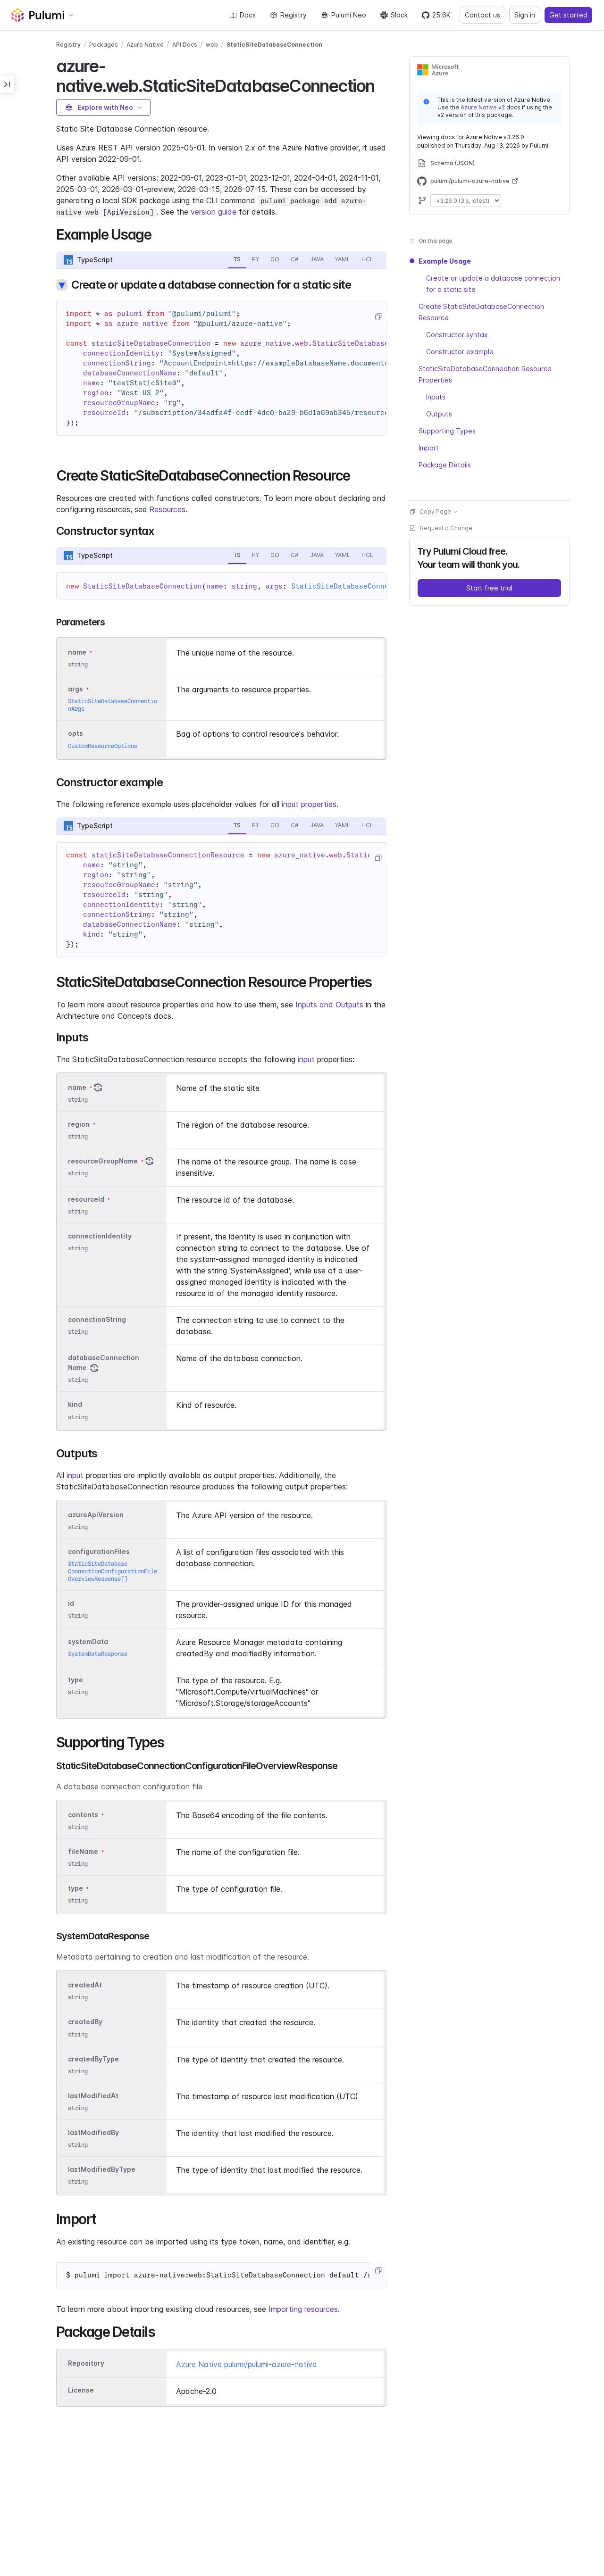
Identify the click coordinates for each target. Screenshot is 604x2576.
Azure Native (145, 45)
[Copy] (378, 316)
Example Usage (445, 261)
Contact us (482, 15)
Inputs (436, 397)
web (212, 45)
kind (75, 1405)
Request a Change (446, 528)
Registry (294, 15)
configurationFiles (99, 1551)
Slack (399, 15)
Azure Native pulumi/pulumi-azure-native (246, 2364)
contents (83, 1815)
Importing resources (303, 2309)
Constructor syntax (457, 335)
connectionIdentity (100, 1236)
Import (429, 448)
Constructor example (460, 352)
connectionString (97, 1319)
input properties (309, 804)
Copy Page (435, 511)
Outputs (439, 414)
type (75, 1680)
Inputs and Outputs (329, 1005)
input (306, 1059)
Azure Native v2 (483, 107)
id (71, 1603)
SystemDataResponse (98, 1654)
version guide (214, 212)
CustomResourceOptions (103, 746)
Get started (568, 15)
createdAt (85, 1985)
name (77, 1087)
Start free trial (489, 588)
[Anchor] (382, 84)
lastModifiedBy (93, 2132)
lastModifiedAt (93, 2096)
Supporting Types (447, 431)
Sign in (525, 15)
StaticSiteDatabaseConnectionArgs (359, 586)
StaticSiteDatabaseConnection (274, 45)
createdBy (85, 2022)
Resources (167, 509)
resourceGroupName (103, 1161)
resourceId (86, 1199)
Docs (248, 15)
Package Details (445, 465)
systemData (88, 1641)
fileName (83, 1851)
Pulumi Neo (349, 15)
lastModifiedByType (102, 2169)
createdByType (93, 2059)
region (79, 1124)
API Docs (185, 45)
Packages (104, 45)
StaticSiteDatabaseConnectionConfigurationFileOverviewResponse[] (113, 1571)
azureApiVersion (96, 1515)
